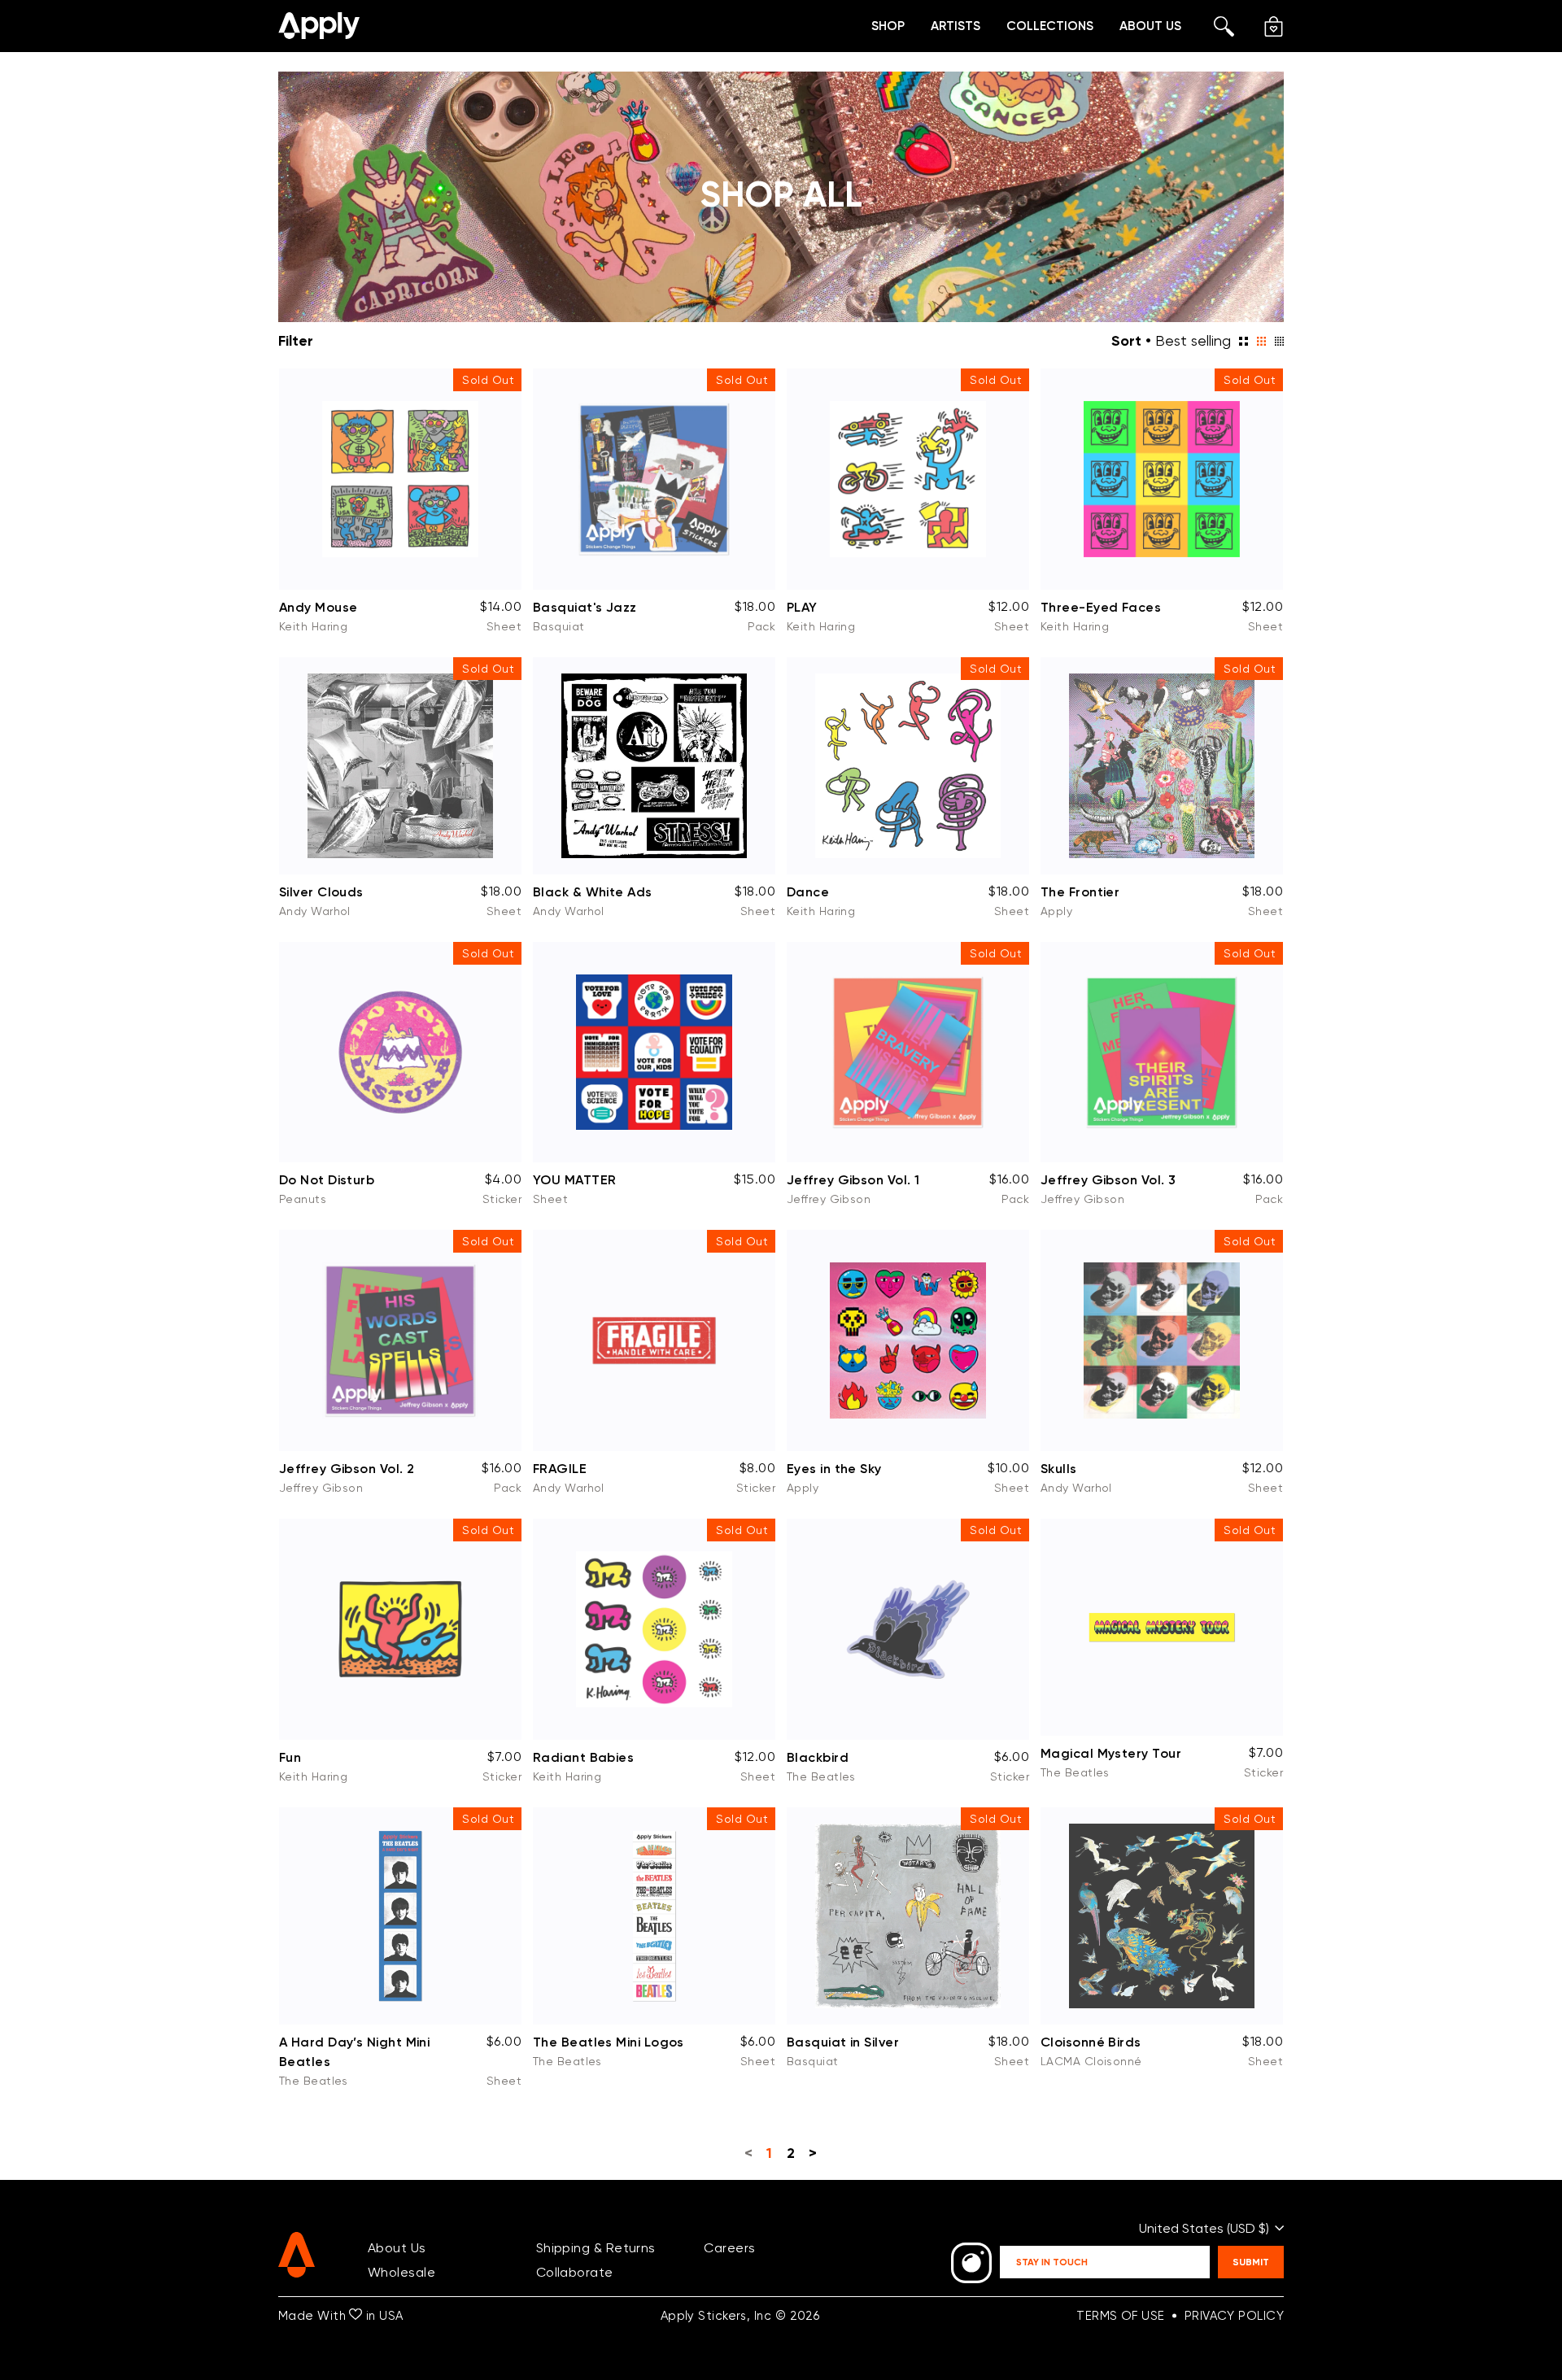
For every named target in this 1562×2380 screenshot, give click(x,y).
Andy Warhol (315, 911)
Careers (729, 2248)
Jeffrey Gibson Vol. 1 (853, 1179)
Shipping (563, 2248)
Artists (956, 26)
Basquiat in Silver (843, 2042)
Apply (1056, 911)
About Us (1150, 26)
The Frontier (1080, 891)
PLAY (802, 607)
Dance (808, 891)
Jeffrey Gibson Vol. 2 (347, 1468)
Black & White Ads (593, 891)
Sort (1126, 340)
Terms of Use (1120, 2316)
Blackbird (818, 1757)
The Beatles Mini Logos (609, 2042)
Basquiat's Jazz (585, 607)
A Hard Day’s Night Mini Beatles (354, 2051)
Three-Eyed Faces (1101, 607)
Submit (1251, 2262)
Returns (631, 2248)
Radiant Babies (583, 1757)
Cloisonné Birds (1091, 2042)
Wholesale (401, 2272)
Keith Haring (313, 626)
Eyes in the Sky (834, 1468)
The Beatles (821, 1776)
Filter (296, 341)
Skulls (1059, 1468)
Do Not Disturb (327, 1179)
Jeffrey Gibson (829, 1199)
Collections (1050, 26)
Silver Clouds (321, 891)
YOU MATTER (574, 1179)
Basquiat (559, 626)
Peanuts (303, 1199)
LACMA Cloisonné (1091, 2061)
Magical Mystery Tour (1111, 1753)
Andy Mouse (318, 607)
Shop (888, 26)
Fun (290, 1757)
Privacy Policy (1234, 2316)
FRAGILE (560, 1468)
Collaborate (575, 2272)
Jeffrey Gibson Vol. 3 (1108, 1179)
